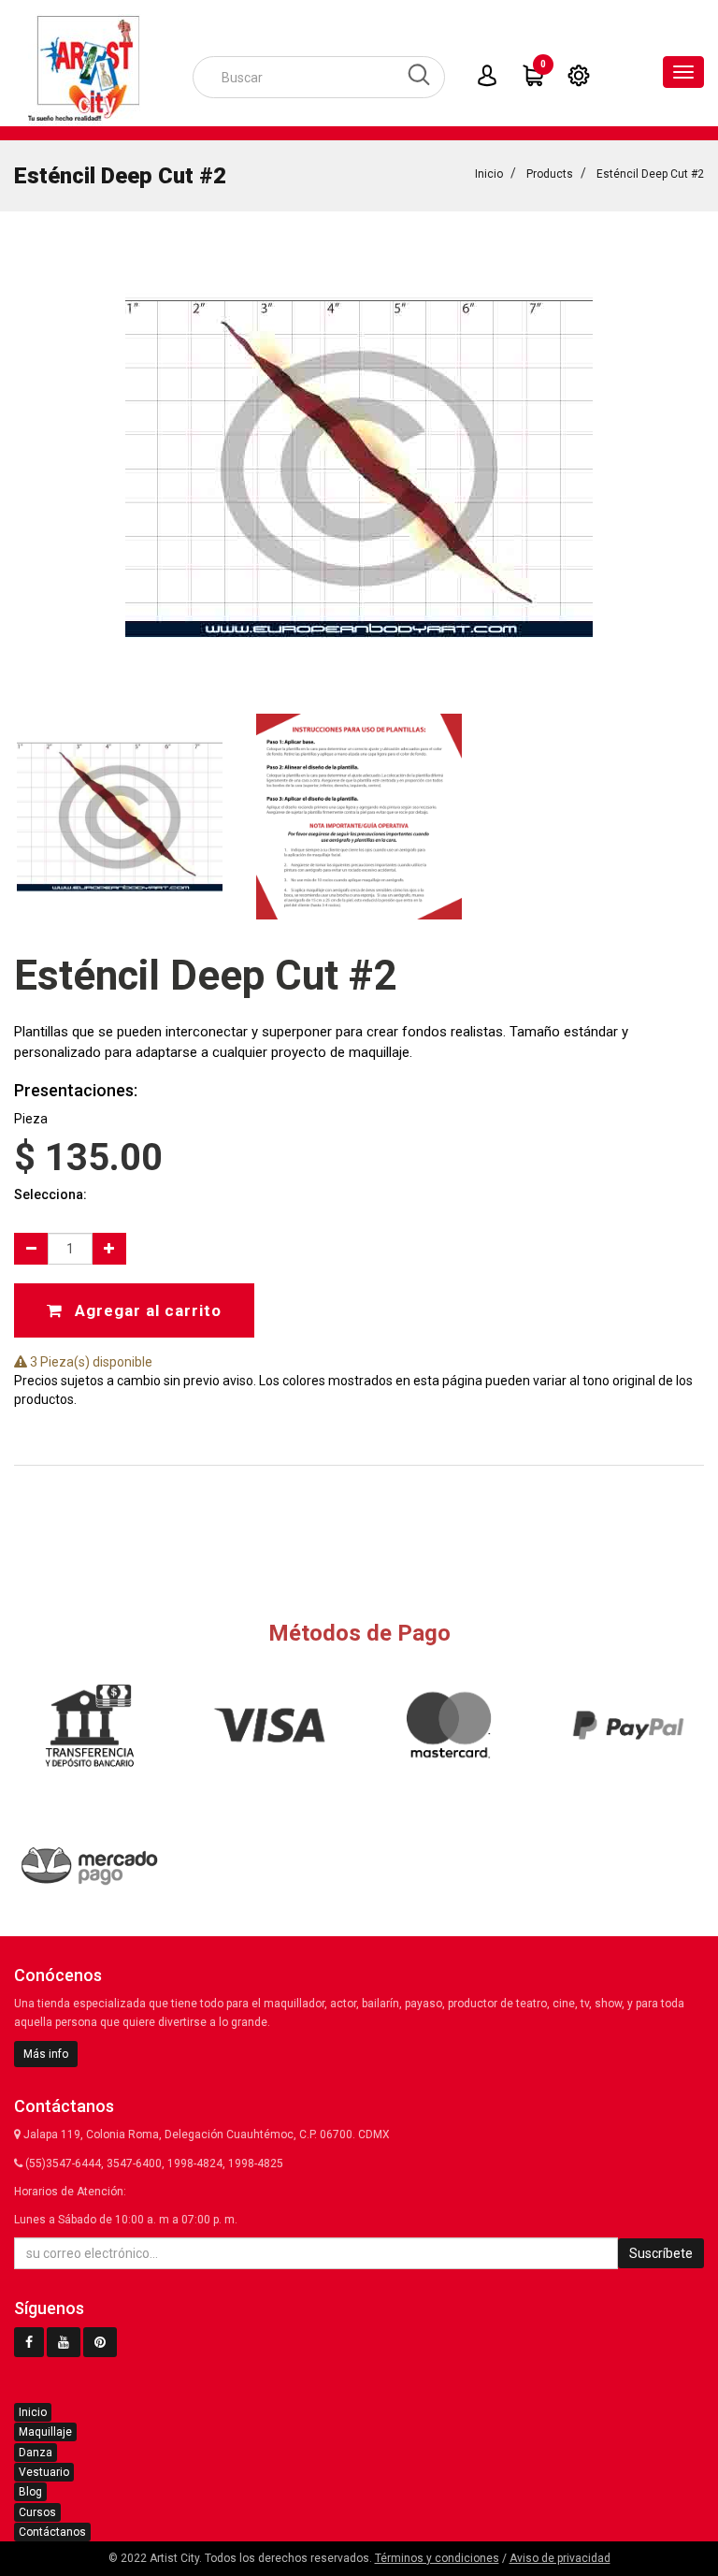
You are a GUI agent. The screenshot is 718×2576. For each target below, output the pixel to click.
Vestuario (44, 2472)
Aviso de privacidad (560, 2558)
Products (550, 174)
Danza (36, 2453)
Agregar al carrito (146, 1310)
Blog (30, 2492)
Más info (46, 2054)
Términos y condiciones (437, 2558)
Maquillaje (45, 2432)
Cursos (37, 2512)
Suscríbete (661, 2253)
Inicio (489, 174)
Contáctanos (52, 2532)
